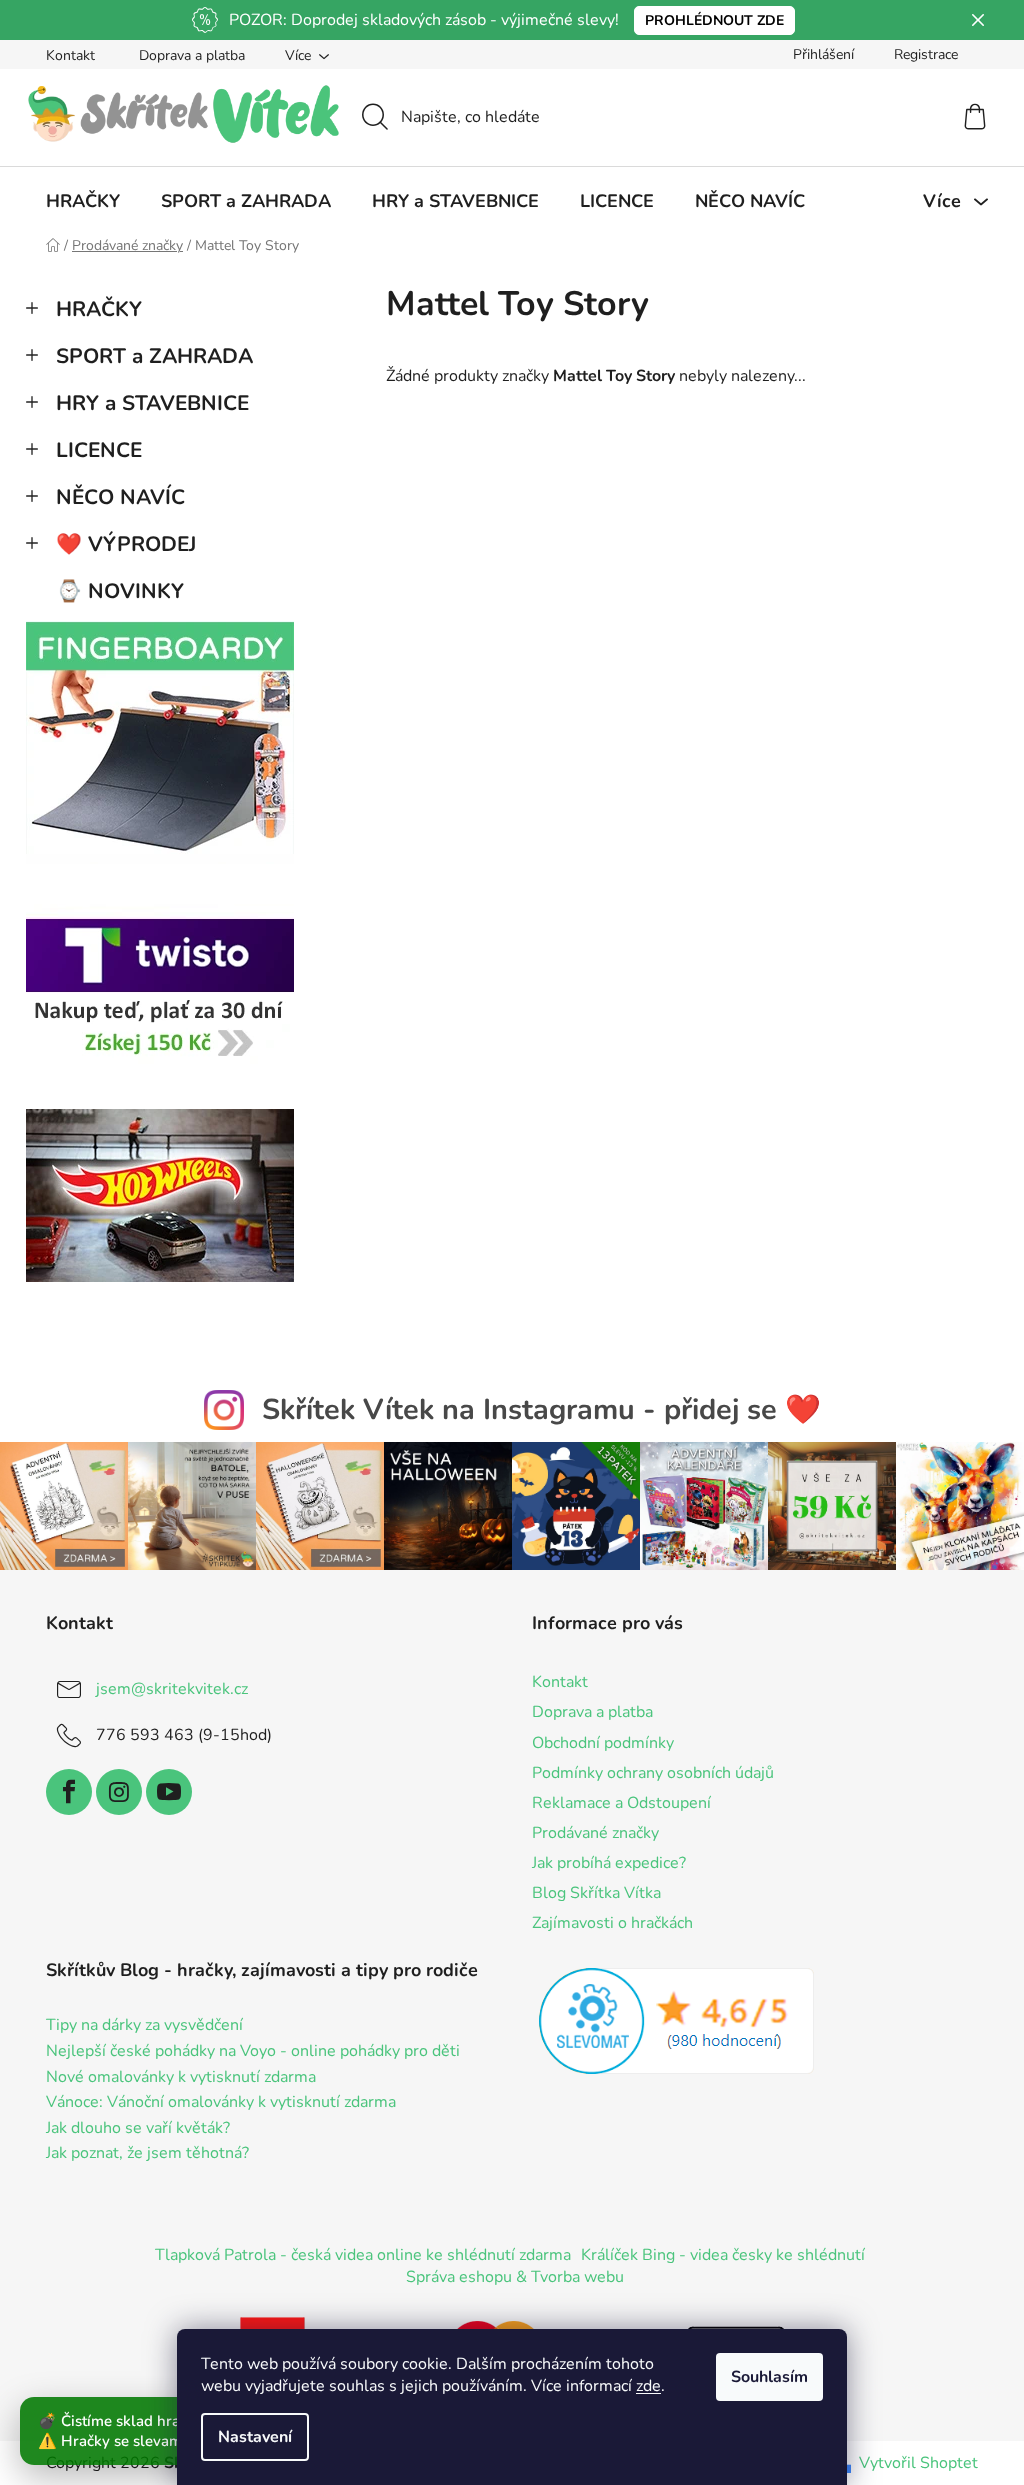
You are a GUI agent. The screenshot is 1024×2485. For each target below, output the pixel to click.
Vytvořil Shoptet (918, 2463)
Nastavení (255, 2437)
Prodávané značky (595, 1833)
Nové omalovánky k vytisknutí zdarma (181, 2078)
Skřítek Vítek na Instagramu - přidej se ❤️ (541, 1409)
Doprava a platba (192, 55)
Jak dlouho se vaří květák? (138, 2129)
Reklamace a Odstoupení (621, 1803)
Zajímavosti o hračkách (612, 1923)
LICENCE (99, 450)
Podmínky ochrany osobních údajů (653, 1773)
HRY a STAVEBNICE (152, 403)
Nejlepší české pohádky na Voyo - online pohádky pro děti (253, 2052)
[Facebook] (69, 1792)
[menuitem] (83, 201)
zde (648, 2386)
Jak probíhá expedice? (609, 1863)
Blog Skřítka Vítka (596, 1893)
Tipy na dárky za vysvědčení (144, 2026)
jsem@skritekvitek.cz (172, 1689)
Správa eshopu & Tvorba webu (515, 2277)
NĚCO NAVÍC (120, 497)
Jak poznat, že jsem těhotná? (147, 2154)
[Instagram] (119, 1792)
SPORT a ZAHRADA (154, 356)
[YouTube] (169, 1792)
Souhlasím (769, 2377)
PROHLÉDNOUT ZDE (714, 20)
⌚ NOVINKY (120, 591)
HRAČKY (99, 309)
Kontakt (70, 55)
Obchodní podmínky (603, 1743)
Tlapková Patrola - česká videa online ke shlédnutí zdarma (363, 2255)
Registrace (926, 54)
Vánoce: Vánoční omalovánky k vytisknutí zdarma (221, 2103)
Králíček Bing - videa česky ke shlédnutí (723, 2255)
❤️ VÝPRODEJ (126, 544)
